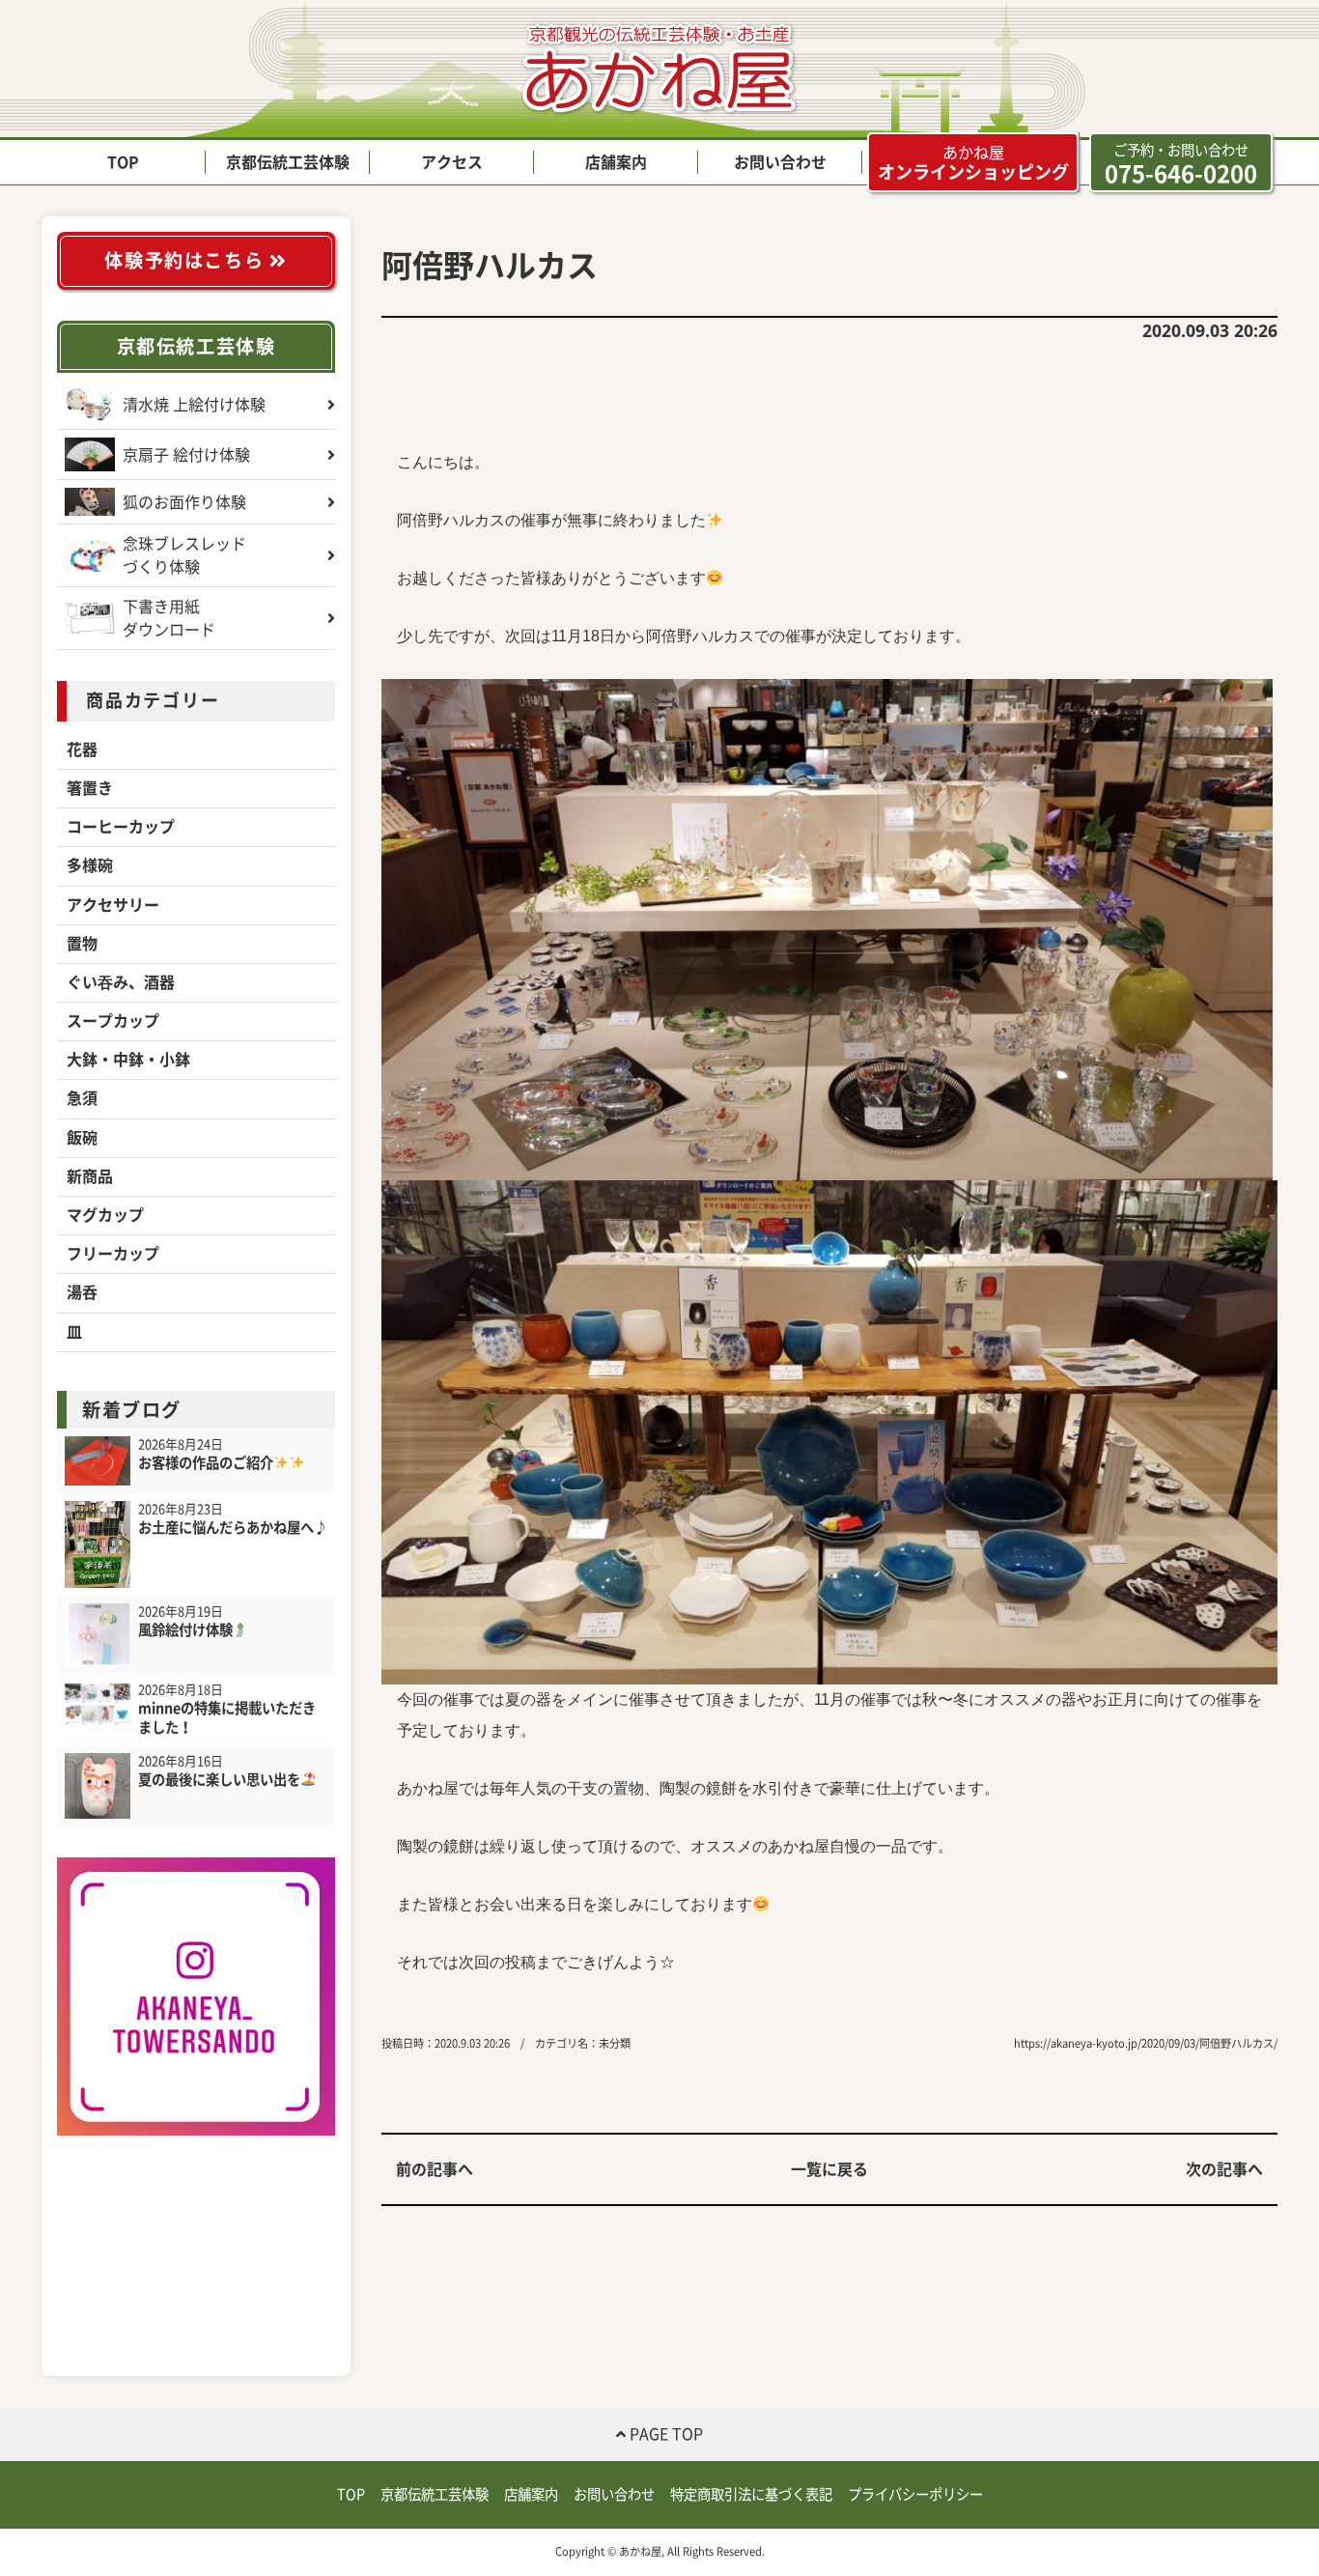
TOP (123, 162)
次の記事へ (1224, 2169)
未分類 (615, 2043)
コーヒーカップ (121, 827)
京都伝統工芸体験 (288, 162)
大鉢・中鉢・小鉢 (128, 1060)
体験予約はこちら (186, 260)
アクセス (452, 162)
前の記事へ (435, 2169)
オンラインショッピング (973, 163)
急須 (82, 1098)
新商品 (90, 1176)
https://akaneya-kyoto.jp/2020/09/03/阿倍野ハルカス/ (1146, 2043)
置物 (82, 944)
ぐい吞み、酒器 (121, 982)
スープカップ (113, 1021)
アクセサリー (113, 905)
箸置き (90, 788)
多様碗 (90, 865)
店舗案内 (616, 162)
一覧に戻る (829, 2169)
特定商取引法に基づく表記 (751, 2494)
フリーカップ (113, 1254)
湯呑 (82, 1292)
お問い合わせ (780, 162)
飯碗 (82, 1138)
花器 (82, 750)
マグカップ (105, 1215)
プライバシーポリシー (915, 2494)
